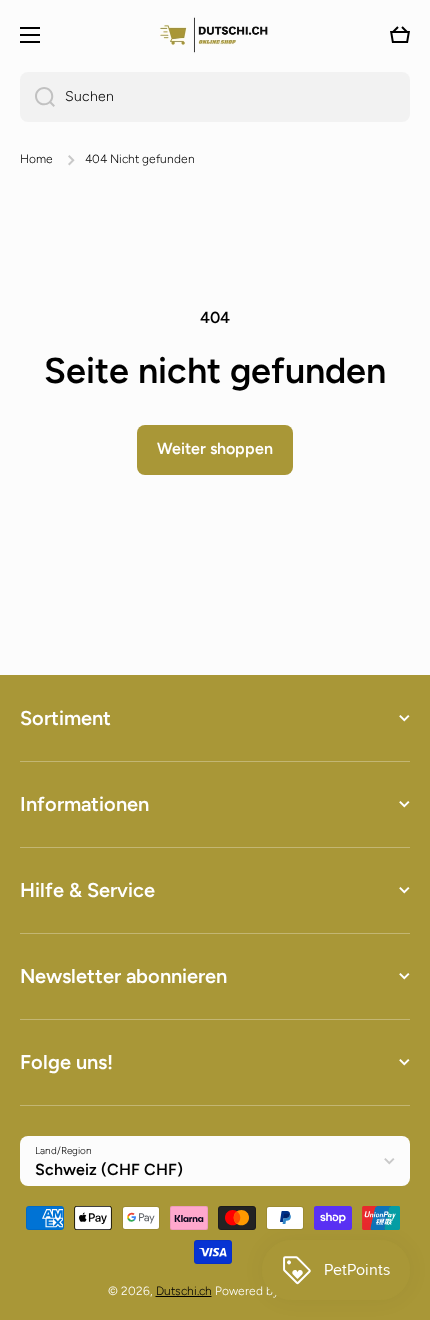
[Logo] (215, 34)
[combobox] (215, 97)
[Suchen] (37, 97)
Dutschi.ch (184, 1291)
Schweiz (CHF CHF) (109, 1169)
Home (36, 159)
